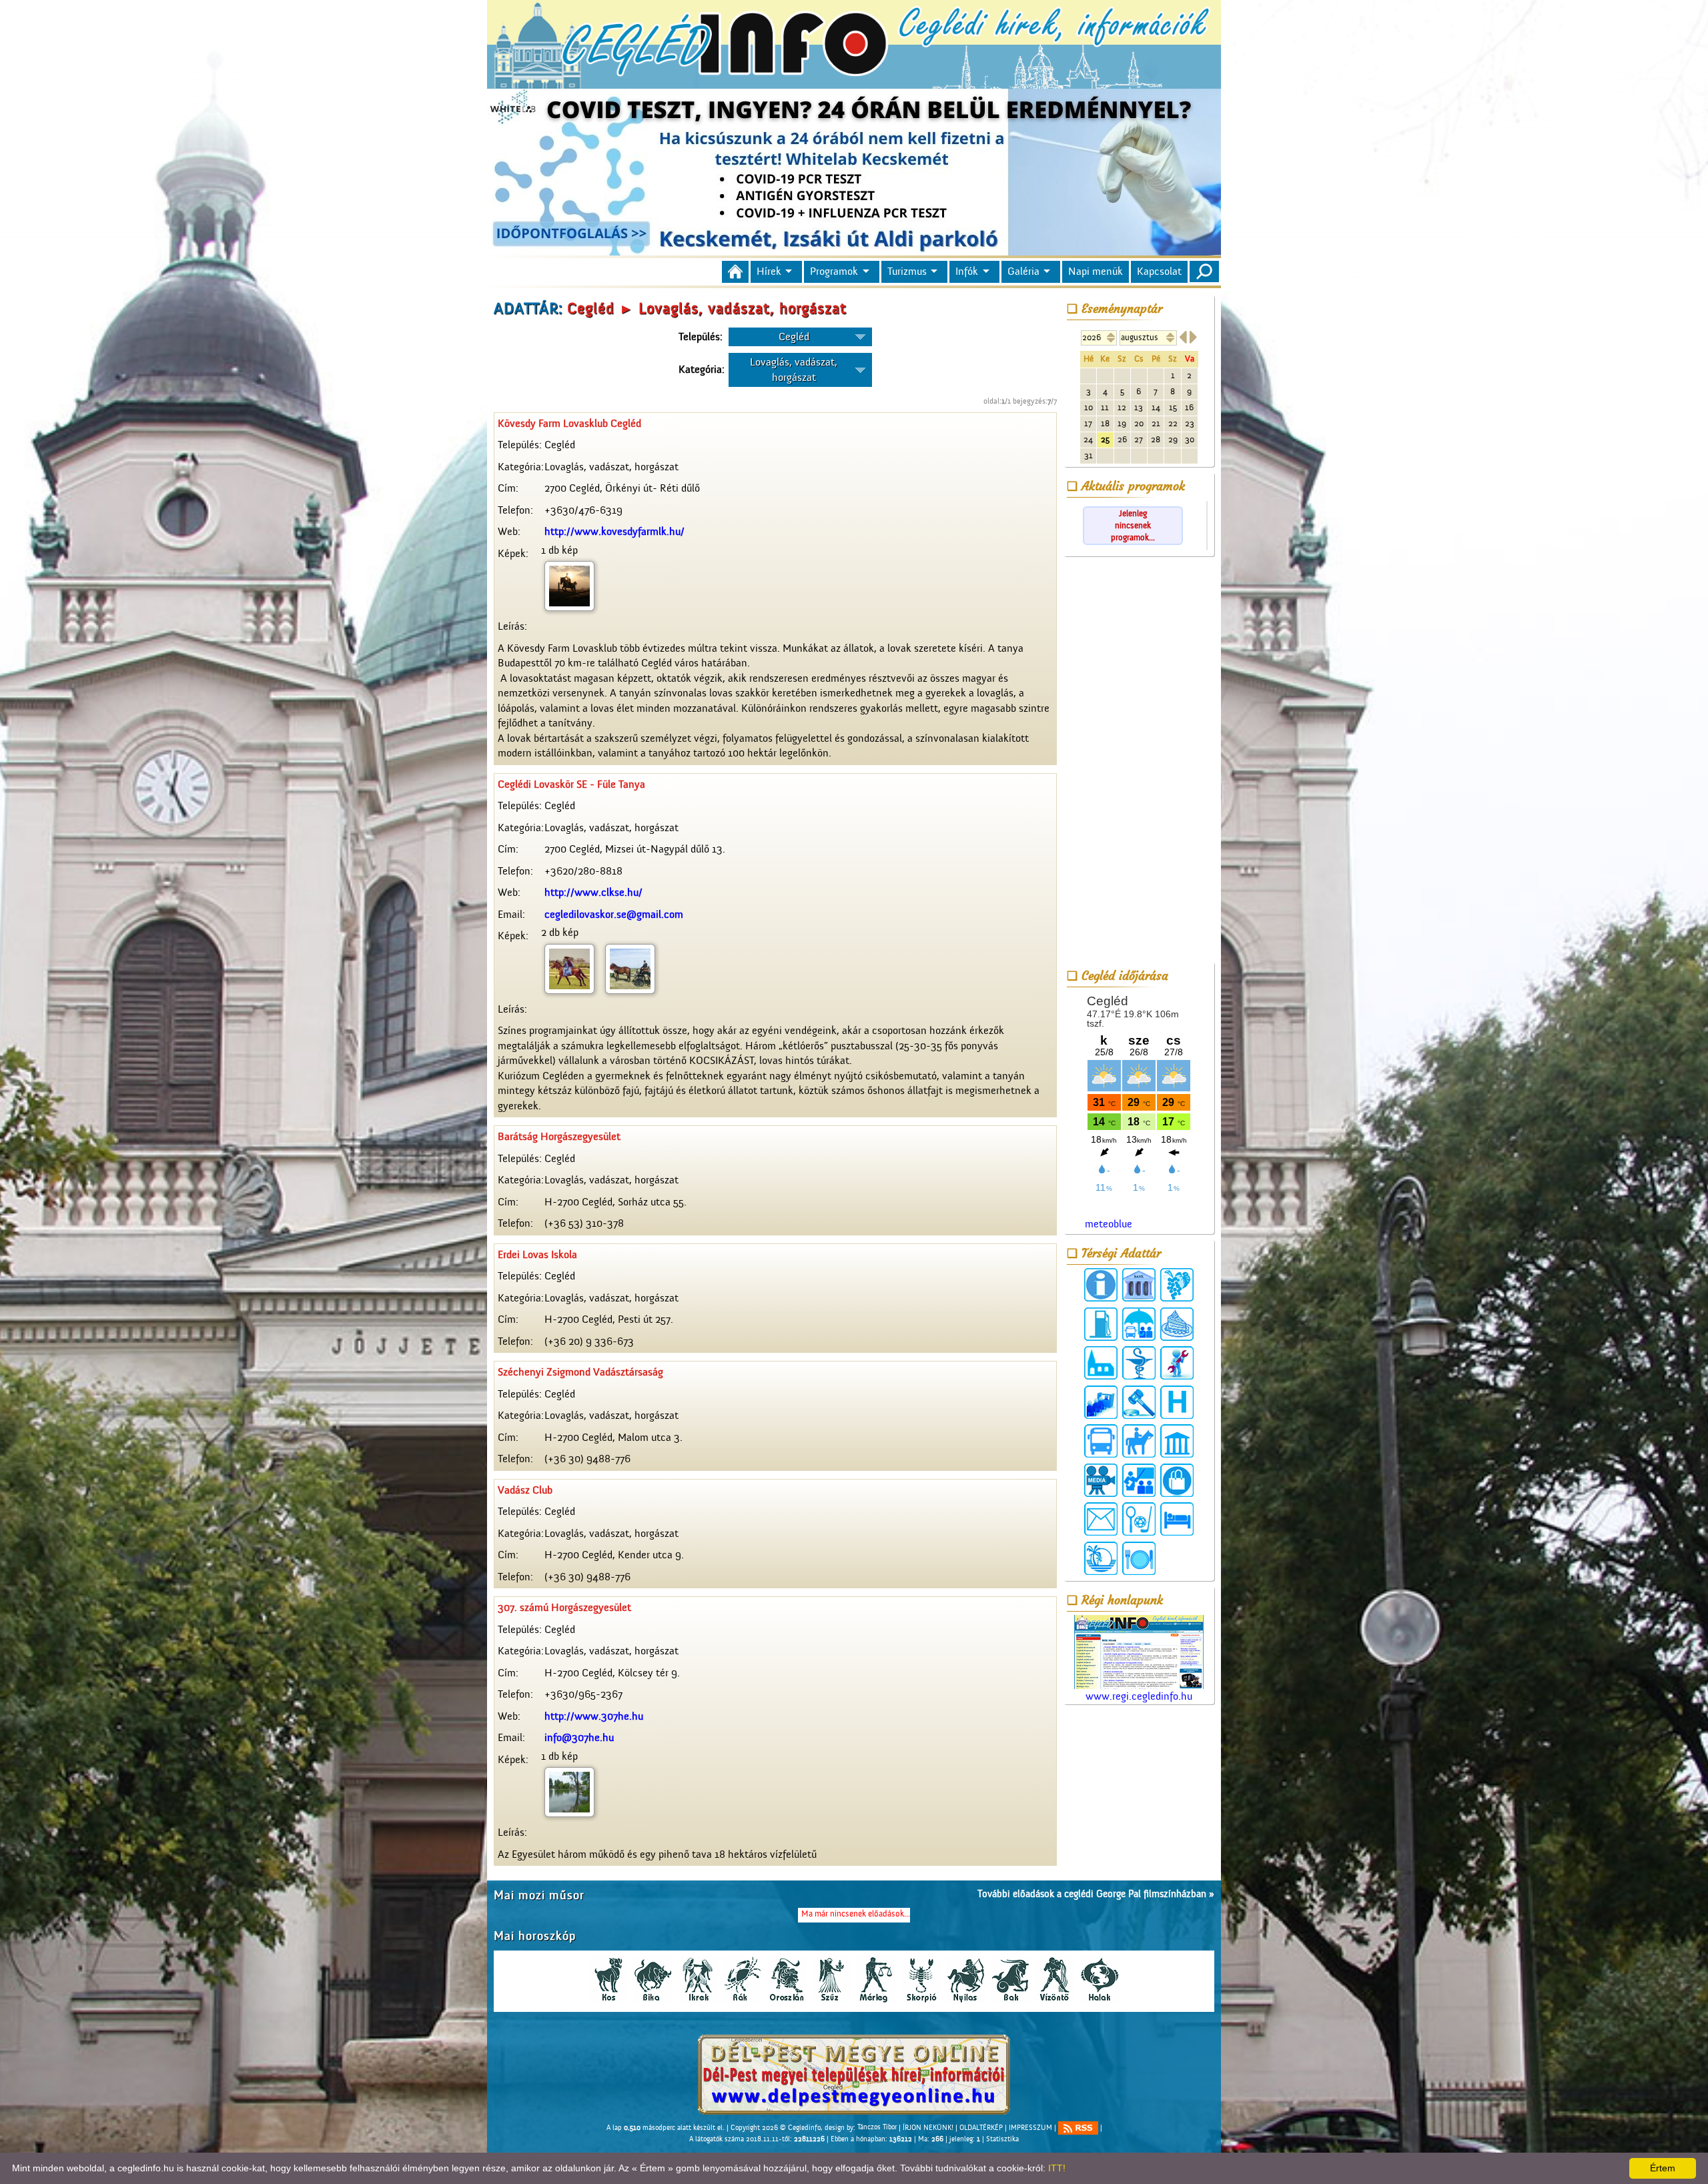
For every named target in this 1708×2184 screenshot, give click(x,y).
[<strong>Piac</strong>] (1177, 1480)
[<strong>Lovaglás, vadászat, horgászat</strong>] (1139, 1441)
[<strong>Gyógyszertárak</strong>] (1139, 1363)
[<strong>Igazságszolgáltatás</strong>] (1139, 1402)
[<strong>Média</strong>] (1101, 1480)
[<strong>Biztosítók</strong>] (1139, 1324)
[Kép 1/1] (569, 586)
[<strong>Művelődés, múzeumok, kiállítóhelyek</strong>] (1177, 1441)
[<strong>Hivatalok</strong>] (1101, 1402)
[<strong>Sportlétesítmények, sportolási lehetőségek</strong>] (1139, 1519)
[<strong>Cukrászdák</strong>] (1177, 1324)
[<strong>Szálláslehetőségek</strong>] (1177, 1519)
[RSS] (1078, 2128)
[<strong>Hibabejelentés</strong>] (1177, 1363)
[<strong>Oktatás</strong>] (1139, 1480)
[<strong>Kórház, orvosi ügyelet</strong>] (1177, 1402)
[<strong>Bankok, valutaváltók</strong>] (1139, 1285)
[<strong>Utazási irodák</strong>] (1101, 1558)
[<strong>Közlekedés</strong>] (1101, 1441)
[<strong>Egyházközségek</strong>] (1101, 1363)
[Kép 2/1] (569, 968)
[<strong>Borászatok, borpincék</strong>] (1177, 1285)
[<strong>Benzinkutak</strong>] (1101, 1324)
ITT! (1057, 2168)
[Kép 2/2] (630, 968)
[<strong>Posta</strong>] (1101, 1519)
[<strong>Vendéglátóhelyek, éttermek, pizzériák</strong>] (1139, 1558)
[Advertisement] (1139, 762)
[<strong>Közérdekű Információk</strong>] (1101, 1285)
